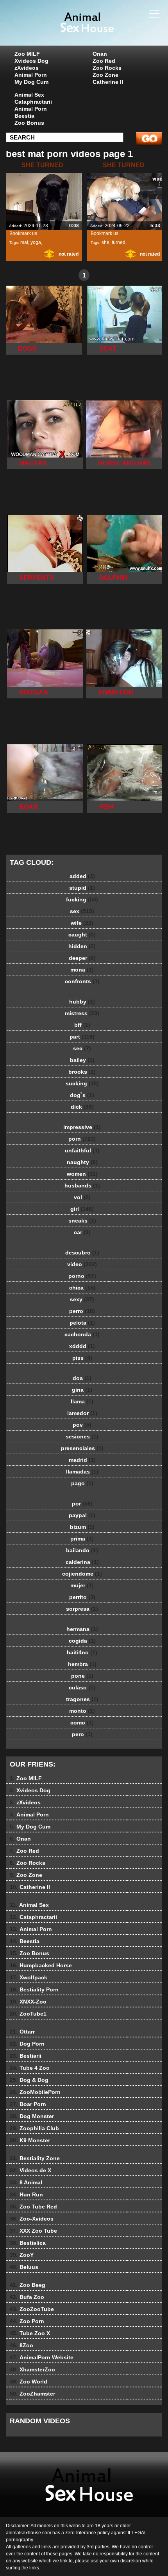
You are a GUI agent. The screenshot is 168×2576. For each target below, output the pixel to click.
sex (82, 911)
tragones (82, 1699)
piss (82, 1358)
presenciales (82, 1448)
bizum (82, 1527)
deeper (82, 958)
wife (82, 923)
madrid (82, 1460)
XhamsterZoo (32, 2369)
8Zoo (21, 2345)
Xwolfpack (29, 1977)
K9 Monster (30, 2140)
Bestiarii (26, 2056)
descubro (82, 1253)
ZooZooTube (32, 2309)
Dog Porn (27, 2044)
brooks (82, 1072)
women (82, 1174)
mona (82, 970)
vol (82, 1197)
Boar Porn (28, 2104)
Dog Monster (32, 2116)
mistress (82, 1013)
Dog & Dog (29, 2080)
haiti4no (82, 1652)
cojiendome (82, 1574)
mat (24, 242)
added (82, 876)
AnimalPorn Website (42, 2357)
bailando (82, 1550)
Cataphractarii (33, 102)
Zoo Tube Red (33, 2207)
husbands (82, 1186)
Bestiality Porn (34, 1989)
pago (82, 1483)
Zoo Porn (27, 2321)
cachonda (82, 1334)
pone (82, 1676)
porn (82, 1139)
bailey (82, 1060)
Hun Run (26, 2194)
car (82, 1232)
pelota (82, 1323)
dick (82, 1107)
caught (82, 935)
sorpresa (82, 1609)
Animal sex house (104, 30)
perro (82, 1311)
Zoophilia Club (34, 2128)
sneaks (82, 1221)
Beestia (24, 116)
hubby (82, 1002)
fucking (82, 899)
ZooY (22, 2255)
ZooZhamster (32, 2394)
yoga (36, 242)
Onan (100, 54)
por (82, 1504)
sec (82, 1048)
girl (82, 1209)
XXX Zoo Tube (33, 2231)
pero (82, 1734)
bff (82, 1025)
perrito (82, 1597)
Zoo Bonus (29, 123)
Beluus (24, 2267)
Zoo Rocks (107, 68)
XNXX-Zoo (28, 2002)
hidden (82, 946)
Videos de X (30, 2170)
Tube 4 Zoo (30, 2068)
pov (82, 1425)
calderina (82, 1562)
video (82, 1264)
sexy (82, 1299)
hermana (82, 1629)
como (82, 1723)
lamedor (82, 1413)
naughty (82, 1162)
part (82, 1037)
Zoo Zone (105, 75)
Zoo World (29, 2382)
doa (82, 1378)
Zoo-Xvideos (32, 2219)
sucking (82, 1083)
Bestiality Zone (35, 2158)
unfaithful (82, 1150)
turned (119, 242)
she (105, 242)
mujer (82, 1585)
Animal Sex (29, 95)
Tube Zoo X (30, 2333)
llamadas (82, 1472)
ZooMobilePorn (35, 2092)
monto (82, 1711)
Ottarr (22, 2032)
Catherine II (108, 82)
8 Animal (26, 2182)
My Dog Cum (31, 82)
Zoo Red (104, 61)
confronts (82, 981)
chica (82, 1288)
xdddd (82, 1346)
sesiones (82, 1436)
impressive (82, 1127)
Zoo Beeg (28, 2285)
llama (82, 1401)
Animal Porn (31, 75)
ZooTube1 (28, 2014)
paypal (82, 1515)
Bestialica (28, 2243)
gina (82, 1390)
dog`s (82, 1095)
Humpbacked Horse (41, 1965)
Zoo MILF (27, 54)
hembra (82, 1664)
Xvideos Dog (31, 61)
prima (82, 1539)
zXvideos (27, 68)
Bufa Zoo (27, 2297)
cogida (82, 1641)
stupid (82, 888)
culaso (82, 1687)
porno (82, 1276)
